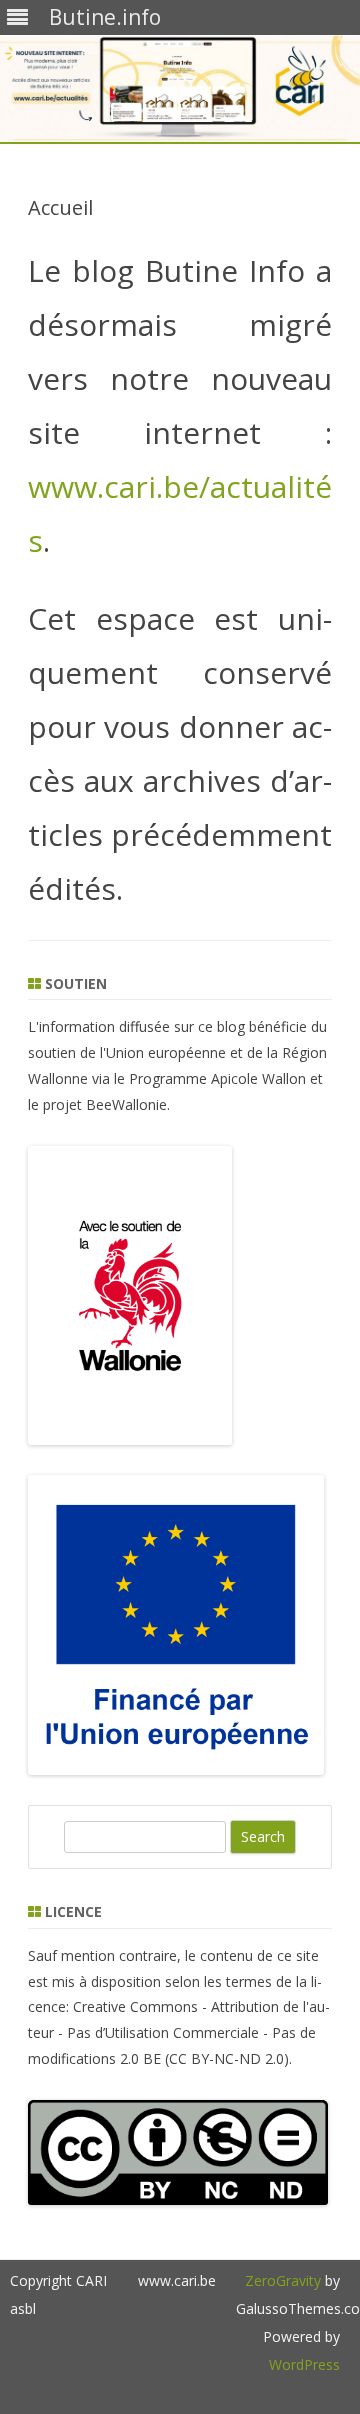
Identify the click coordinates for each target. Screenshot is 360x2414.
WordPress (304, 2364)
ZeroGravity (283, 2280)
